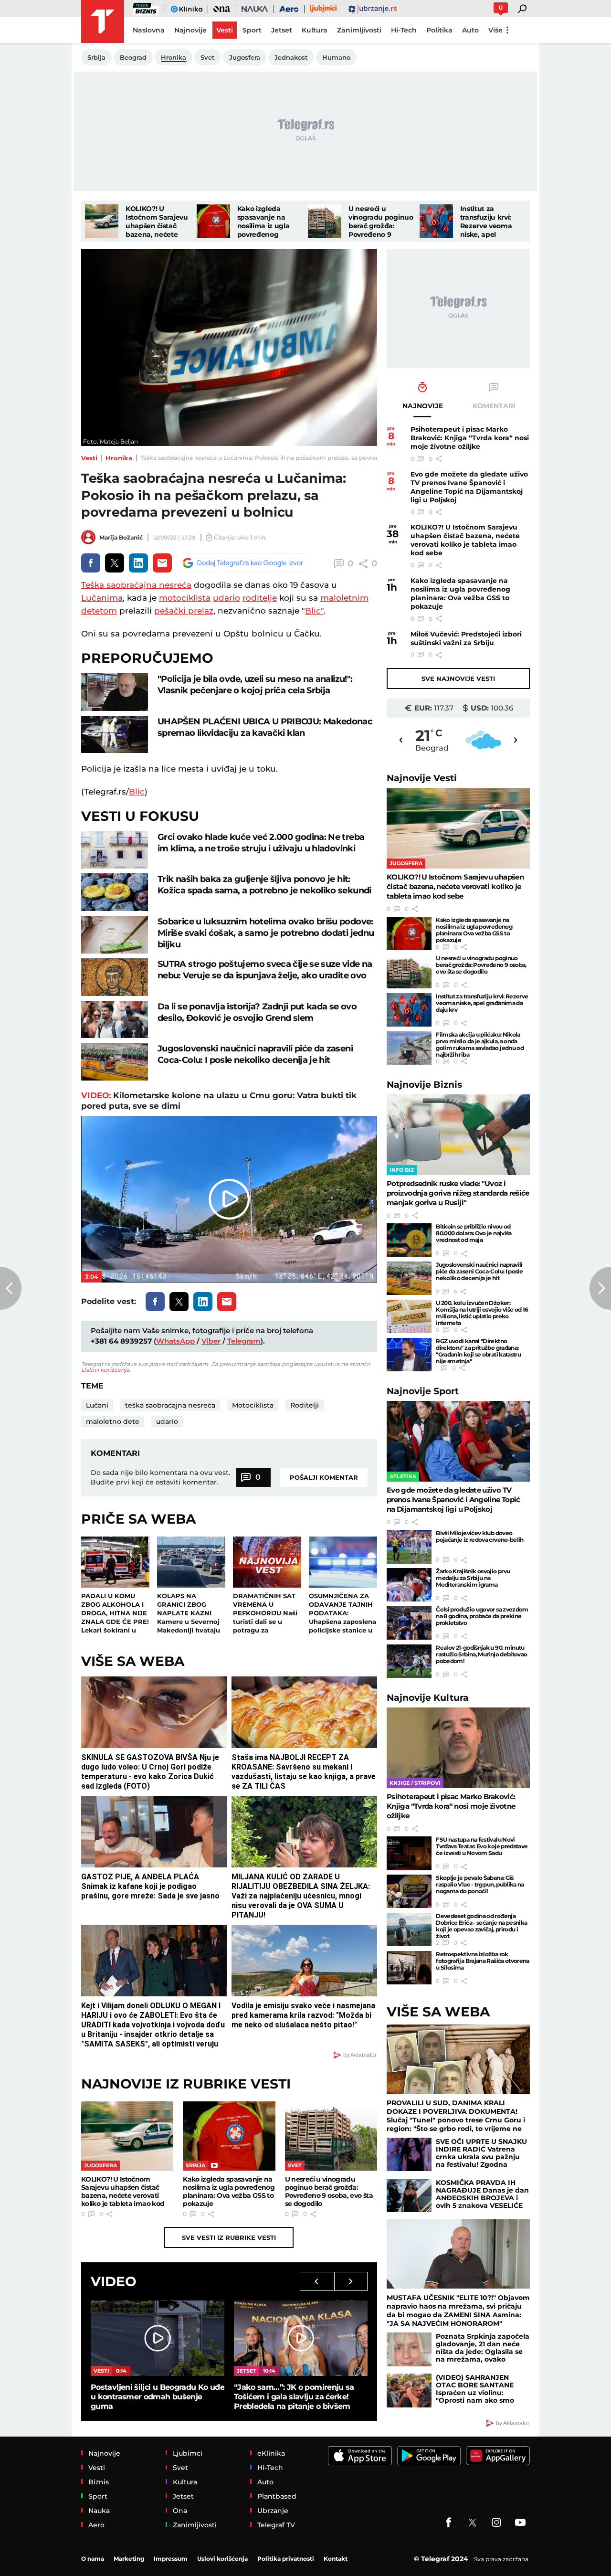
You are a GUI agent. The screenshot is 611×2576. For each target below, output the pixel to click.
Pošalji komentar (324, 1477)
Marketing (129, 2559)
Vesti (89, 458)
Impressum (171, 2559)
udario (226, 598)
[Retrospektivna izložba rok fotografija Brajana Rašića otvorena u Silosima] (409, 1968)
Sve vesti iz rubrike (229, 2237)
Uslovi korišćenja (105, 1370)
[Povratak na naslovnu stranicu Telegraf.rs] (103, 21)
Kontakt (336, 2559)
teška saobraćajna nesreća (170, 1405)
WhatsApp (175, 1341)
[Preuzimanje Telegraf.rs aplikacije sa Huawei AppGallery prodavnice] (498, 2456)
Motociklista (253, 1405)
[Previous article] (11, 1288)
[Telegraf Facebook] (449, 2523)
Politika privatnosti (286, 2559)
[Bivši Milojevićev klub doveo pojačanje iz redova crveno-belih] (409, 1547)
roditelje (260, 598)
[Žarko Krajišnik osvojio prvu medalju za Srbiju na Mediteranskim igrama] (409, 1585)
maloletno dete (113, 1421)
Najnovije (422, 778)
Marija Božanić (121, 537)
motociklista (185, 598)
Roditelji (305, 1405)
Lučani (97, 1405)
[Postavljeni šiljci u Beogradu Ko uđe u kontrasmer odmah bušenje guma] (158, 2338)
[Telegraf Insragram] (496, 2523)
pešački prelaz (184, 611)
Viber (211, 1341)
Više (495, 30)
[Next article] (600, 1288)
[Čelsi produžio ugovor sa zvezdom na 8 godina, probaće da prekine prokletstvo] (409, 1623)
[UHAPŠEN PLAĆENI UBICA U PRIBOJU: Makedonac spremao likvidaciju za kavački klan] (115, 735)
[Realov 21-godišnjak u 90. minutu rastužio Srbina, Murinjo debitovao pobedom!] (409, 1661)
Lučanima (102, 598)
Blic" (314, 611)
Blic (137, 792)
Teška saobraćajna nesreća (136, 585)
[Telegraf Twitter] (473, 2523)
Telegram (244, 1341)
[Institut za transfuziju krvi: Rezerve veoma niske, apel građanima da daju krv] (436, 221)
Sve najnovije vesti (458, 678)
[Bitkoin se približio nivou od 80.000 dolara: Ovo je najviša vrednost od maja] (409, 1240)
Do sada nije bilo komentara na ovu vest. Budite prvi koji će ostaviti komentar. (160, 1477)
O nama (93, 2559)
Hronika (119, 458)
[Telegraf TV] (520, 2523)
